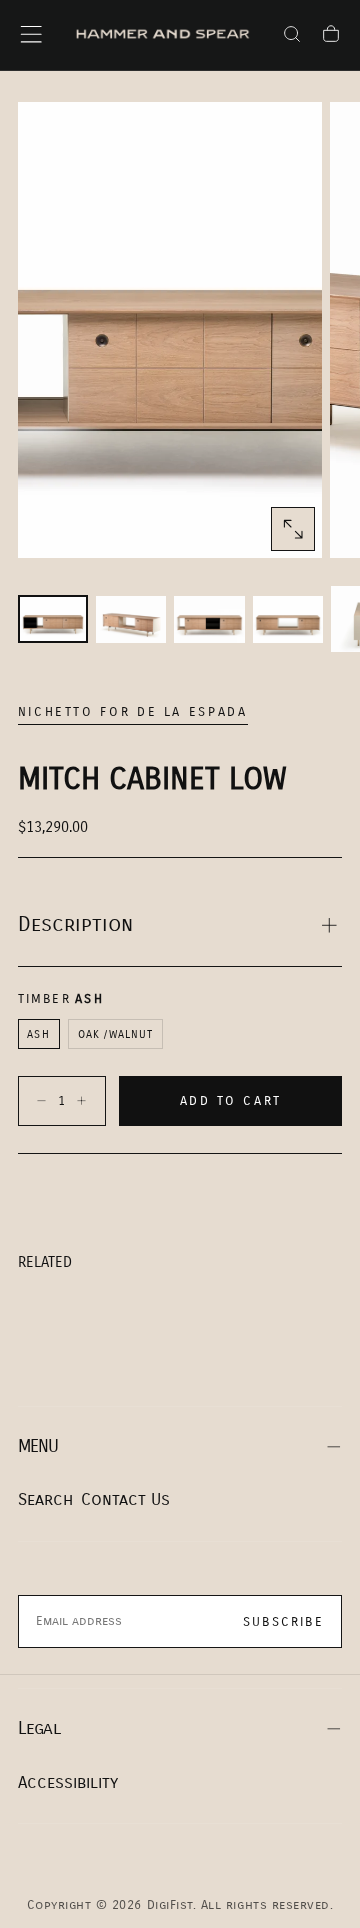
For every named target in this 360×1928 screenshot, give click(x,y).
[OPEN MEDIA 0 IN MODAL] (293, 529)
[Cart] (331, 37)
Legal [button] (39, 1728)
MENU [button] (38, 1446)
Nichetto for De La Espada (133, 712)
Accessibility (68, 1782)
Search (45, 1499)
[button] (31, 34)
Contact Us (125, 1499)
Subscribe (283, 1622)
